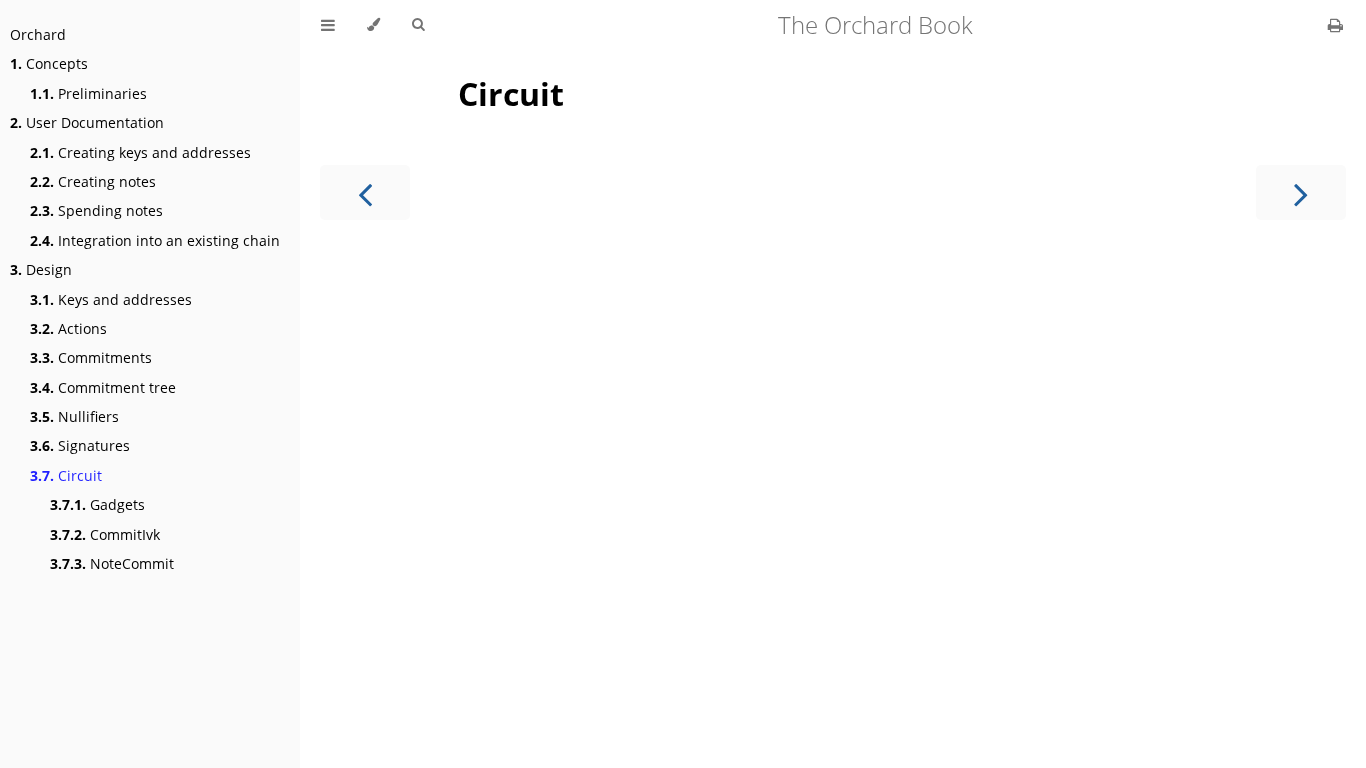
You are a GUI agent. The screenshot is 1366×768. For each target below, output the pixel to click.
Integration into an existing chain (155, 240)
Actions (68, 328)
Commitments (91, 357)
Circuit (66, 475)
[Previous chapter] (365, 192)
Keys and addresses (111, 299)
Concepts (49, 63)
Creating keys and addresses (140, 152)
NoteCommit (112, 563)
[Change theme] (373, 25)
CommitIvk (105, 534)
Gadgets (97, 504)
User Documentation (87, 122)
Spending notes (96, 210)
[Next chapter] (1301, 192)
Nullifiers (74, 416)
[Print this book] (1335, 25)
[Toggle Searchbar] (418, 25)
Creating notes (93, 181)
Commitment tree (103, 387)
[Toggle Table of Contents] (328, 25)
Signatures (80, 445)
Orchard (38, 34)
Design (41, 269)
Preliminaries (88, 93)
